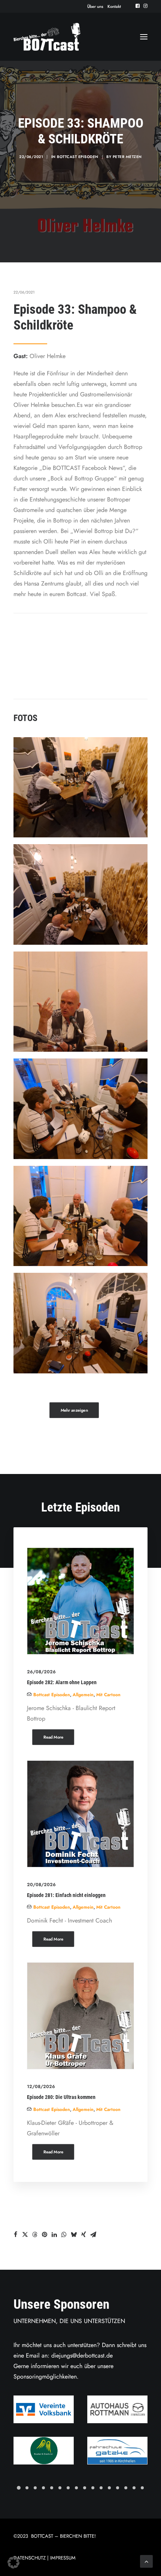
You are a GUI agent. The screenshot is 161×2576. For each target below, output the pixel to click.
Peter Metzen (127, 157)
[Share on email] (93, 2234)
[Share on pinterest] (45, 2234)
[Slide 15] (134, 2488)
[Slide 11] (101, 2488)
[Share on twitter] (25, 2234)
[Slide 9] (85, 2488)
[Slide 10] (93, 2488)
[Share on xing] (83, 2234)
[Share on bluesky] (74, 2234)
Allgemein (83, 1695)
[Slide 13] (118, 2488)
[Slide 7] (68, 2488)
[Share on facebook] (15, 2234)
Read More (53, 1737)
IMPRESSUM (63, 2558)
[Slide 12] (109, 2488)
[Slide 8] (76, 2488)
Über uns (95, 6)
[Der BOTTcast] (47, 37)
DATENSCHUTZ (30, 2558)
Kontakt (114, 6)
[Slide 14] (126, 2488)
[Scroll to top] (146, 2561)
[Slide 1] (19, 2488)
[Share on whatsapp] (64, 2234)
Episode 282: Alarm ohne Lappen (62, 1682)
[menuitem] (95, 6)
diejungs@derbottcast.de (82, 2355)
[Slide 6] (60, 2488)
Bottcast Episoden (78, 157)
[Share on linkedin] (54, 2234)
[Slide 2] (27, 2488)
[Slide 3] (35, 2488)
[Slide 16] (142, 2488)
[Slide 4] (43, 2488)
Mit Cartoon (108, 1695)
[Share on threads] (35, 2234)
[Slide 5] (52, 2488)
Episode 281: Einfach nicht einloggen (66, 1895)
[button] (138, 6)
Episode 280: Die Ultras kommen (61, 2097)
